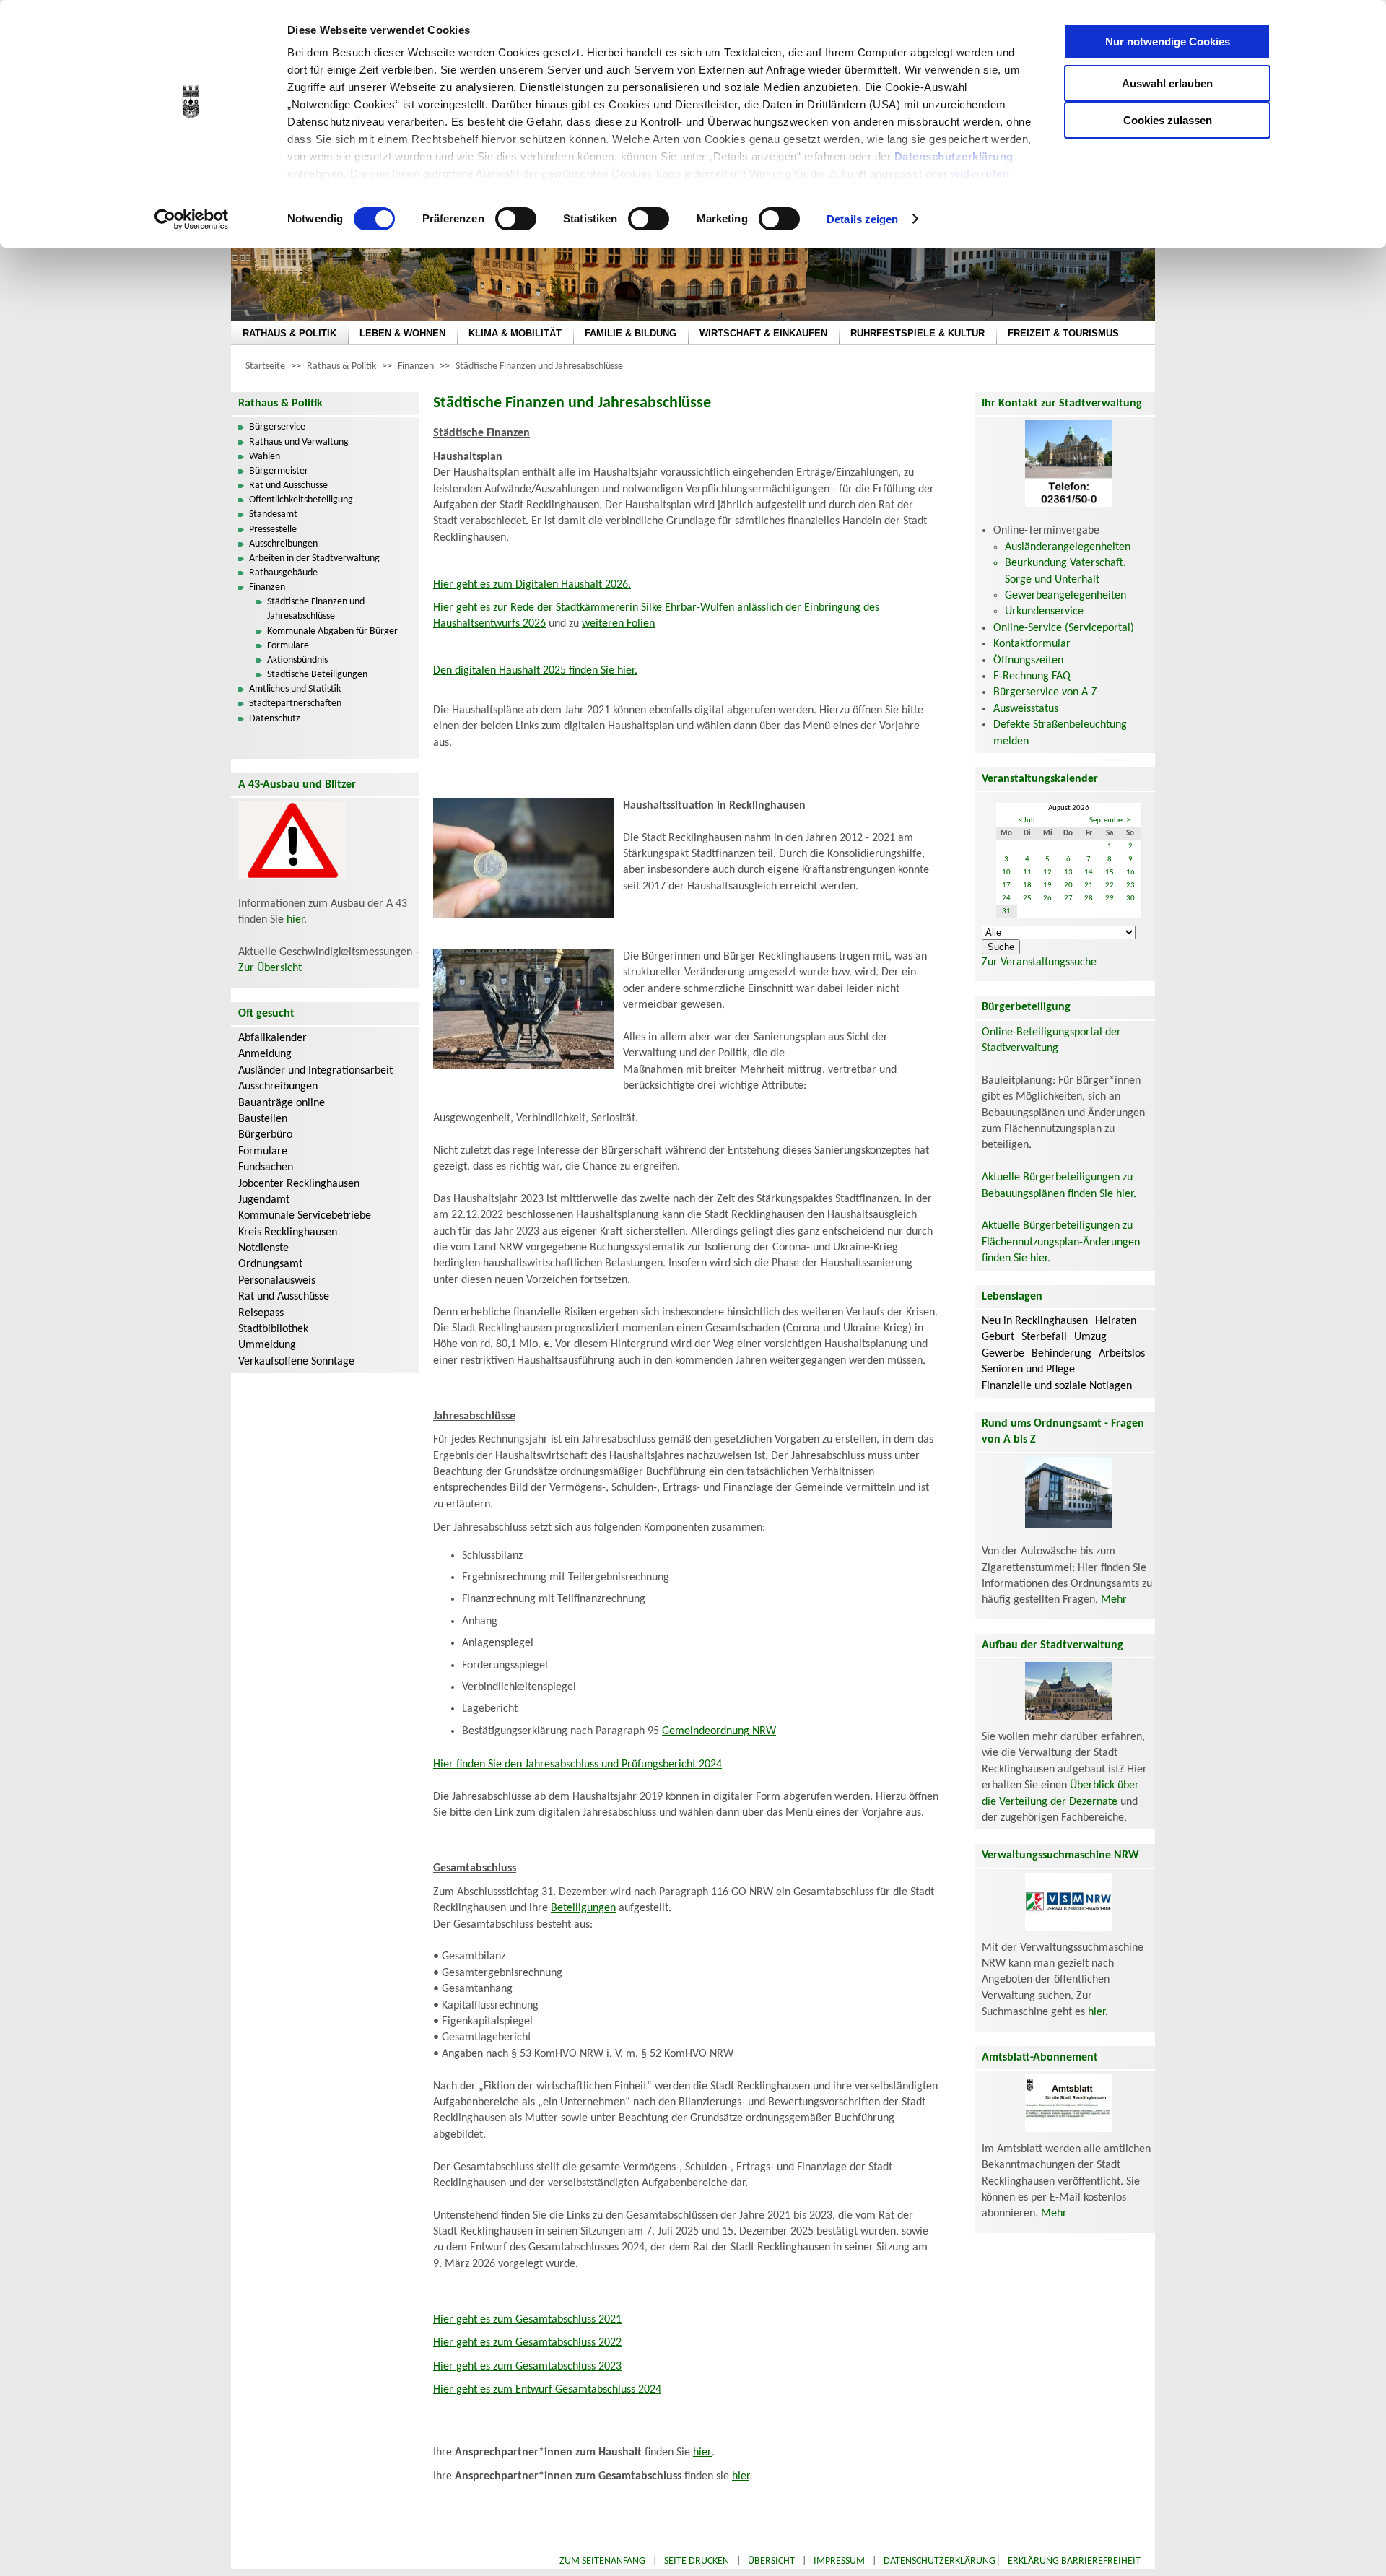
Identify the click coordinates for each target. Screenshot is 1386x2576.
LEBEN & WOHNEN (402, 333)
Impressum (839, 2561)
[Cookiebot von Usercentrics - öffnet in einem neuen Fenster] (192, 219)
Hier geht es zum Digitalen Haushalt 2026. (532, 585)
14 (1089, 873)
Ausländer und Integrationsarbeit (315, 1071)
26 (1047, 898)
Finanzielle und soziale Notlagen (1057, 1386)
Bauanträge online (282, 1103)
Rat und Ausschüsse (288, 486)
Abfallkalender (273, 1038)
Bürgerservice (277, 427)
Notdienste (263, 1248)
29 (1110, 898)
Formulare (288, 646)
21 (1089, 885)
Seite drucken (697, 2561)
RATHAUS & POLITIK (289, 333)
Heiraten (1116, 1321)
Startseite (265, 366)
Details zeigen (862, 219)
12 (1047, 873)
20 (1068, 885)
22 (1110, 885)
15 (1110, 873)
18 (1027, 885)
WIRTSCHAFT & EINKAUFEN (763, 333)
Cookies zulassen (1168, 120)
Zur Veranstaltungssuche (1039, 962)
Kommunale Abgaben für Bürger (332, 631)
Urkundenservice (1044, 612)
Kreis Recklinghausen (288, 1232)
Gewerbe (1003, 1354)
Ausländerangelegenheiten (1068, 547)
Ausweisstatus (1026, 709)
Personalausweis (277, 1281)
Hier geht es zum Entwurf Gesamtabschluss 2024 (547, 2390)
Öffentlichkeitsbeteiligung (301, 500)
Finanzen (416, 366)
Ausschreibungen (283, 544)
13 (1068, 873)
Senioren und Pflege (1028, 1370)
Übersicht (771, 2561)
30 (1130, 898)
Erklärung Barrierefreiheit (1074, 2561)
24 (1006, 898)
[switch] (516, 219)
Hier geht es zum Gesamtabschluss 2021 (527, 2320)
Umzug (1090, 1337)
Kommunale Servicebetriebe (305, 1216)
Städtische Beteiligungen (317, 675)
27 (1068, 898)
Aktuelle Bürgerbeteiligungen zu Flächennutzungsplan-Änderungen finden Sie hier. (1061, 1242)
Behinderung (1062, 1354)
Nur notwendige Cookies (1168, 42)
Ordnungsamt (270, 1264)
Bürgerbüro (265, 1135)
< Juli (1027, 821)
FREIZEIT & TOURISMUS (1063, 333)
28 (1089, 898)
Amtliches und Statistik (295, 689)
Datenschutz (275, 719)
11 (1027, 873)
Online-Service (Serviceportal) (1064, 628)
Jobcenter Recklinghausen (299, 1184)
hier (295, 920)
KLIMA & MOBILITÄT (515, 333)
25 (1027, 898)
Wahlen (265, 457)
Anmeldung (265, 1054)
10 (1006, 873)
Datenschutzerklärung (954, 156)
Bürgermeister (279, 471)
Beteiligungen (583, 1908)
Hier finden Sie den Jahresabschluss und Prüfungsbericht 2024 (577, 1765)
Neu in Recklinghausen (1035, 1321)
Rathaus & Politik (341, 366)
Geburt (998, 1337)
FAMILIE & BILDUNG (631, 333)
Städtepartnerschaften (295, 704)
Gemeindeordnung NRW (719, 1731)
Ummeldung (267, 1345)
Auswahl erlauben (1167, 83)
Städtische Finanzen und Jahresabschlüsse (539, 366)
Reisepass (261, 1313)
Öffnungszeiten (1028, 661)
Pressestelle (273, 530)
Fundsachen (266, 1167)
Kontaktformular (1032, 644)
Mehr (1114, 1600)
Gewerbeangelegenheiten (1065, 596)
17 (1006, 885)
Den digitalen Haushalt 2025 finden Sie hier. (535, 671)
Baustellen (263, 1119)
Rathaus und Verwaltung (299, 442)
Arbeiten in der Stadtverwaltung (314, 558)
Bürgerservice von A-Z (1045, 692)
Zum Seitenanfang (602, 2561)
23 (1130, 885)
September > (1110, 821)
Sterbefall (1044, 1337)
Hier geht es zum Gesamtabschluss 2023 (527, 2367)
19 (1047, 885)
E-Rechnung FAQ (1032, 676)
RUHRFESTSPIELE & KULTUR (918, 333)
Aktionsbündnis (297, 660)
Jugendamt (264, 1200)
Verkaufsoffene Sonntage (296, 1362)
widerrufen (980, 174)
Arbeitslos (1122, 1354)
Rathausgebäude (283, 573)
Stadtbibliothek (273, 1329)
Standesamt (273, 514)
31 (1006, 911)
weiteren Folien (618, 624)
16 (1130, 873)
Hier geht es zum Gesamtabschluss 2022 (527, 2343)
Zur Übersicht (270, 968)
